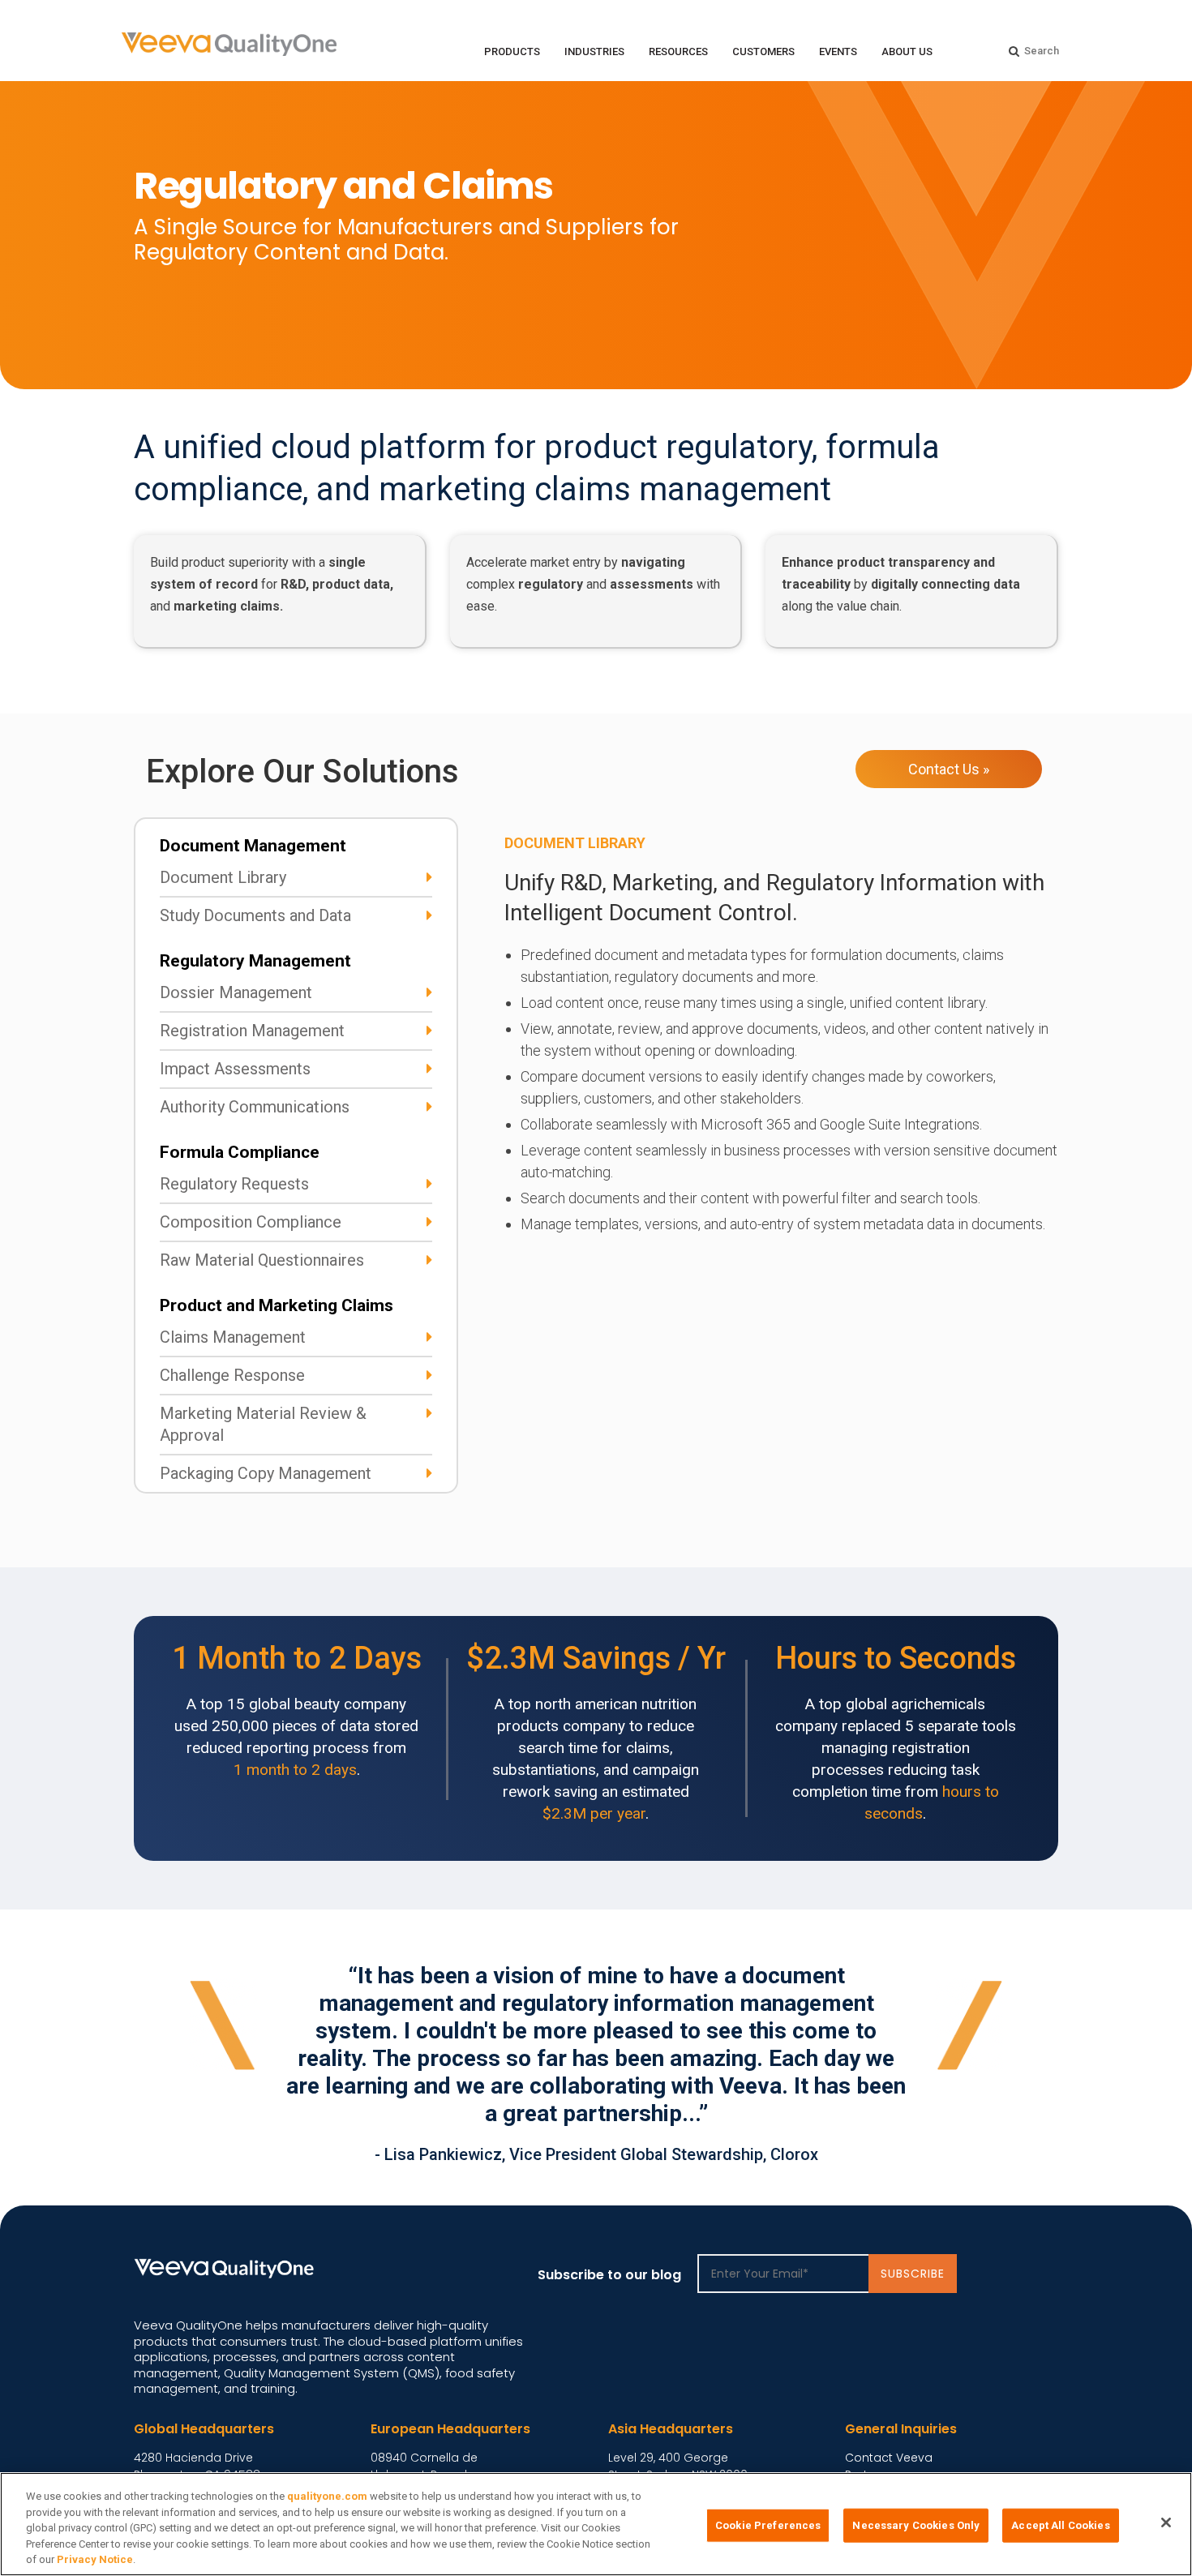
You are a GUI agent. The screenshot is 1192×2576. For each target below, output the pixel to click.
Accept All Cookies (1060, 2525)
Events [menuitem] (838, 51)
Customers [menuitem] (763, 51)
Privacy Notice (95, 2559)
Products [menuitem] (512, 51)
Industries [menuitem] (594, 51)
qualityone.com (327, 2496)
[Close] (1166, 2522)
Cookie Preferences (768, 2525)
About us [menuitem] (907, 51)
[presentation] (945, 2150)
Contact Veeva (889, 2458)
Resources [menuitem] (678, 51)
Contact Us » (949, 769)
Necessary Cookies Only (916, 2525)
